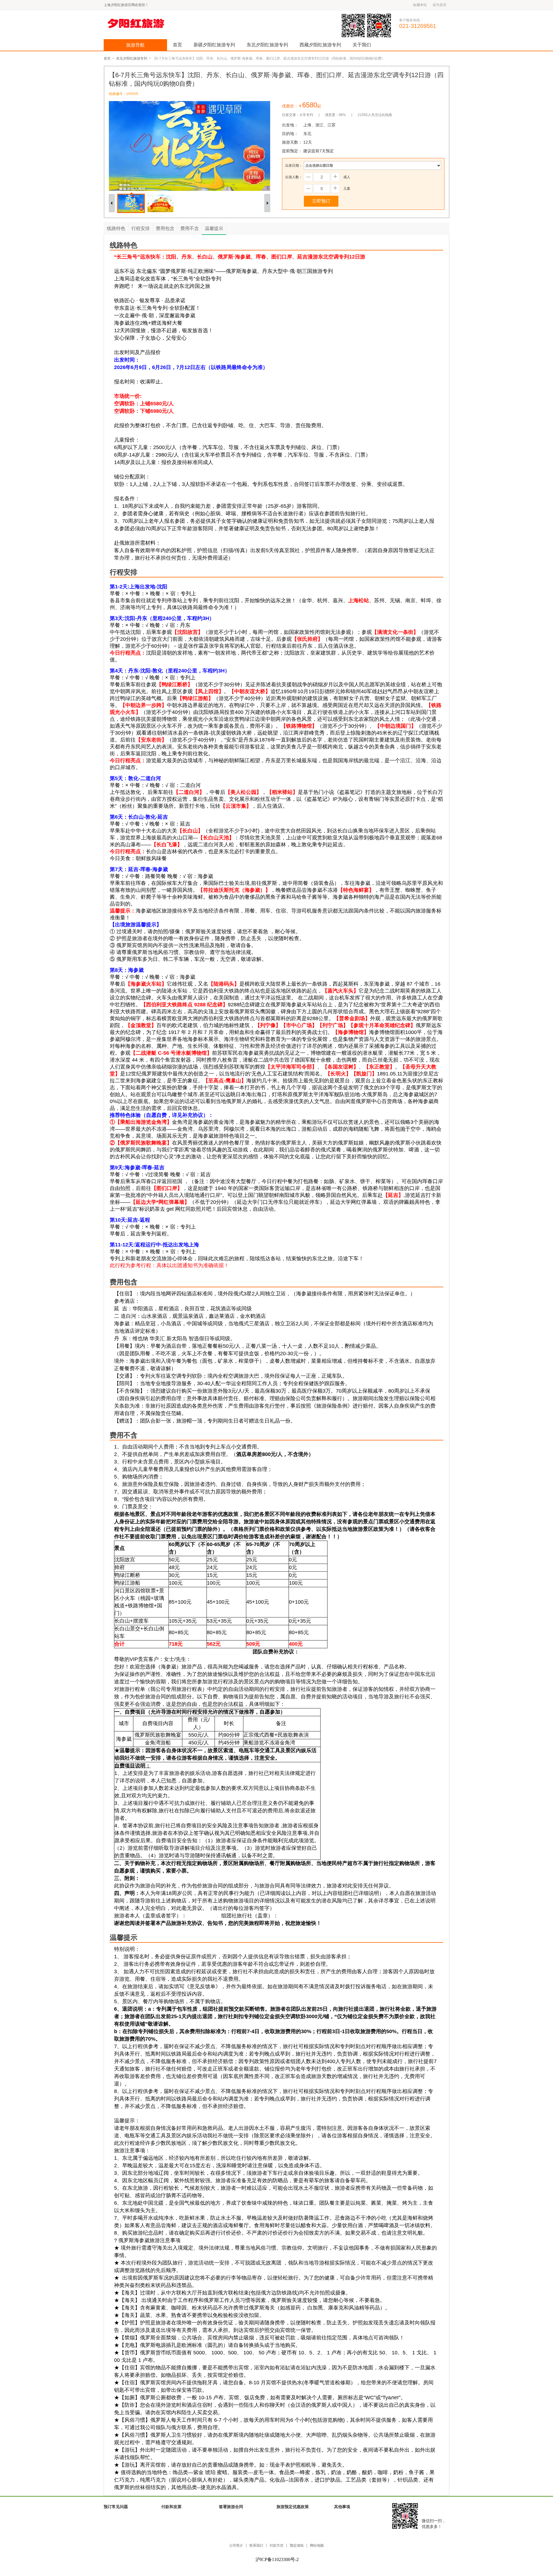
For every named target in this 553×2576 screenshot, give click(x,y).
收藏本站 (420, 5)
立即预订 (321, 201)
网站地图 (317, 2546)
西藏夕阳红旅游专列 (320, 45)
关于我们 (362, 45)
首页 (177, 45)
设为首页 (440, 5)
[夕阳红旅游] (147, 23)
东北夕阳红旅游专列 (267, 45)
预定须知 (297, 2546)
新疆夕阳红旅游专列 (214, 45)
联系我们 (256, 2546)
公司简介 (236, 2546)
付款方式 (276, 2546)
